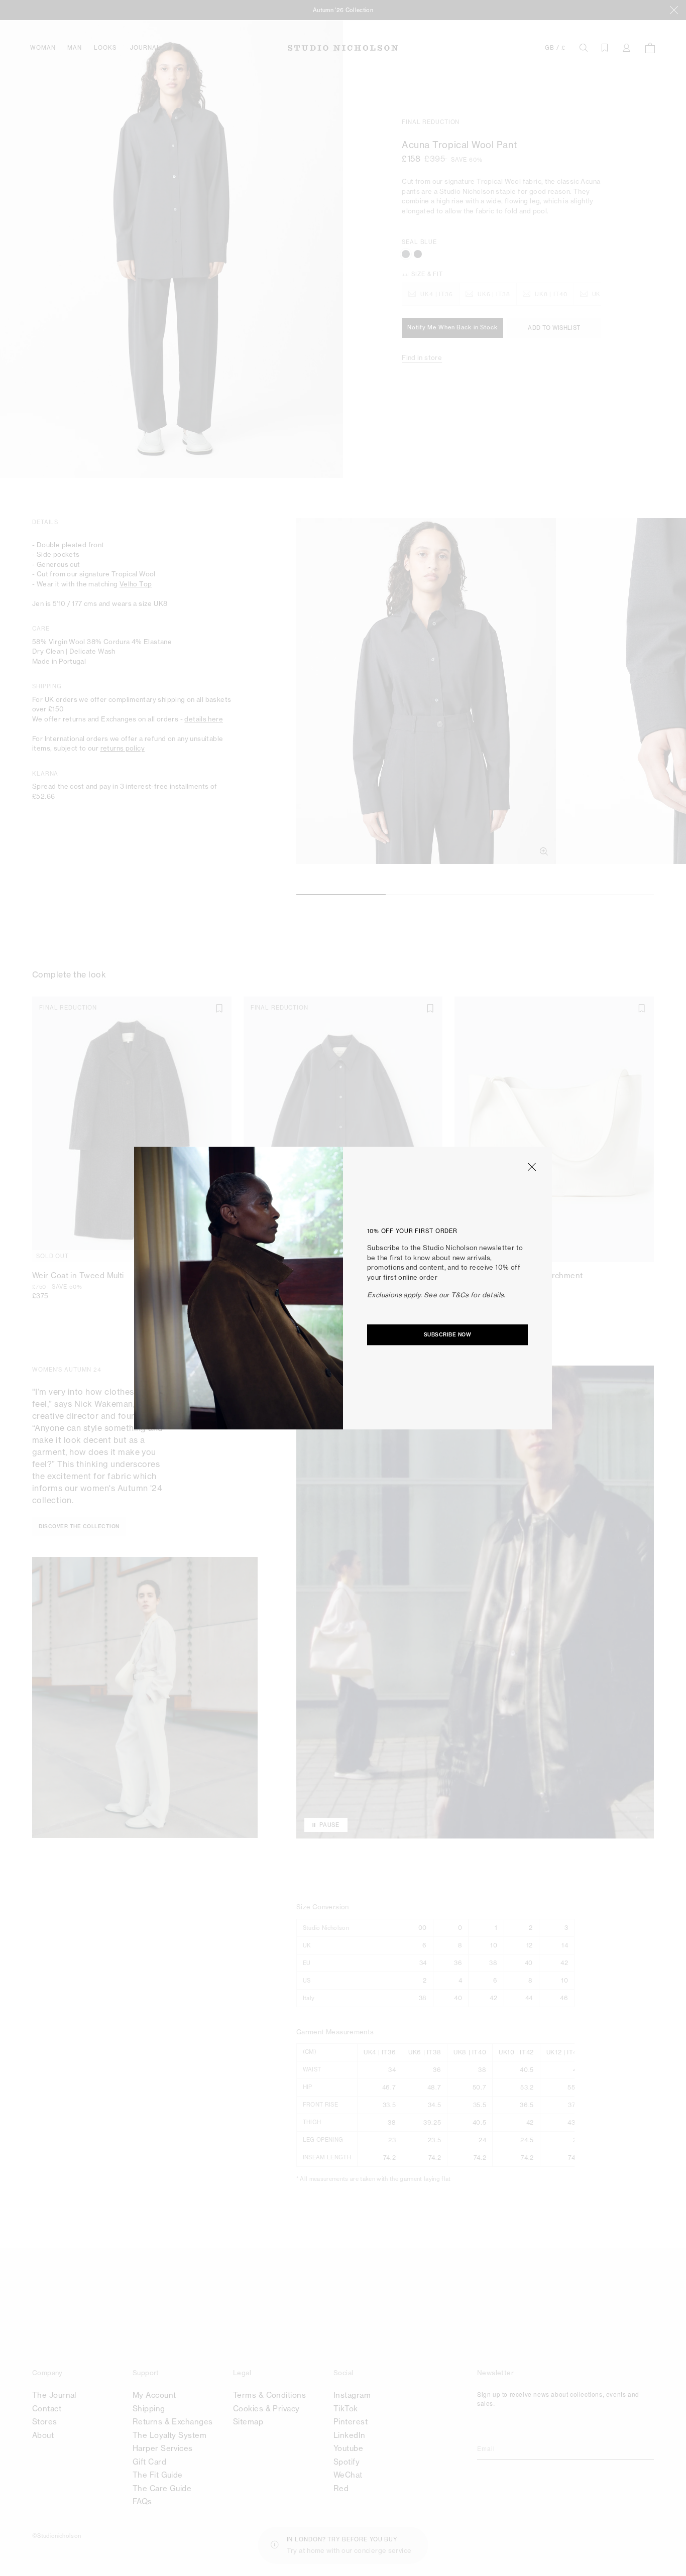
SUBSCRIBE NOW (448, 1335)
